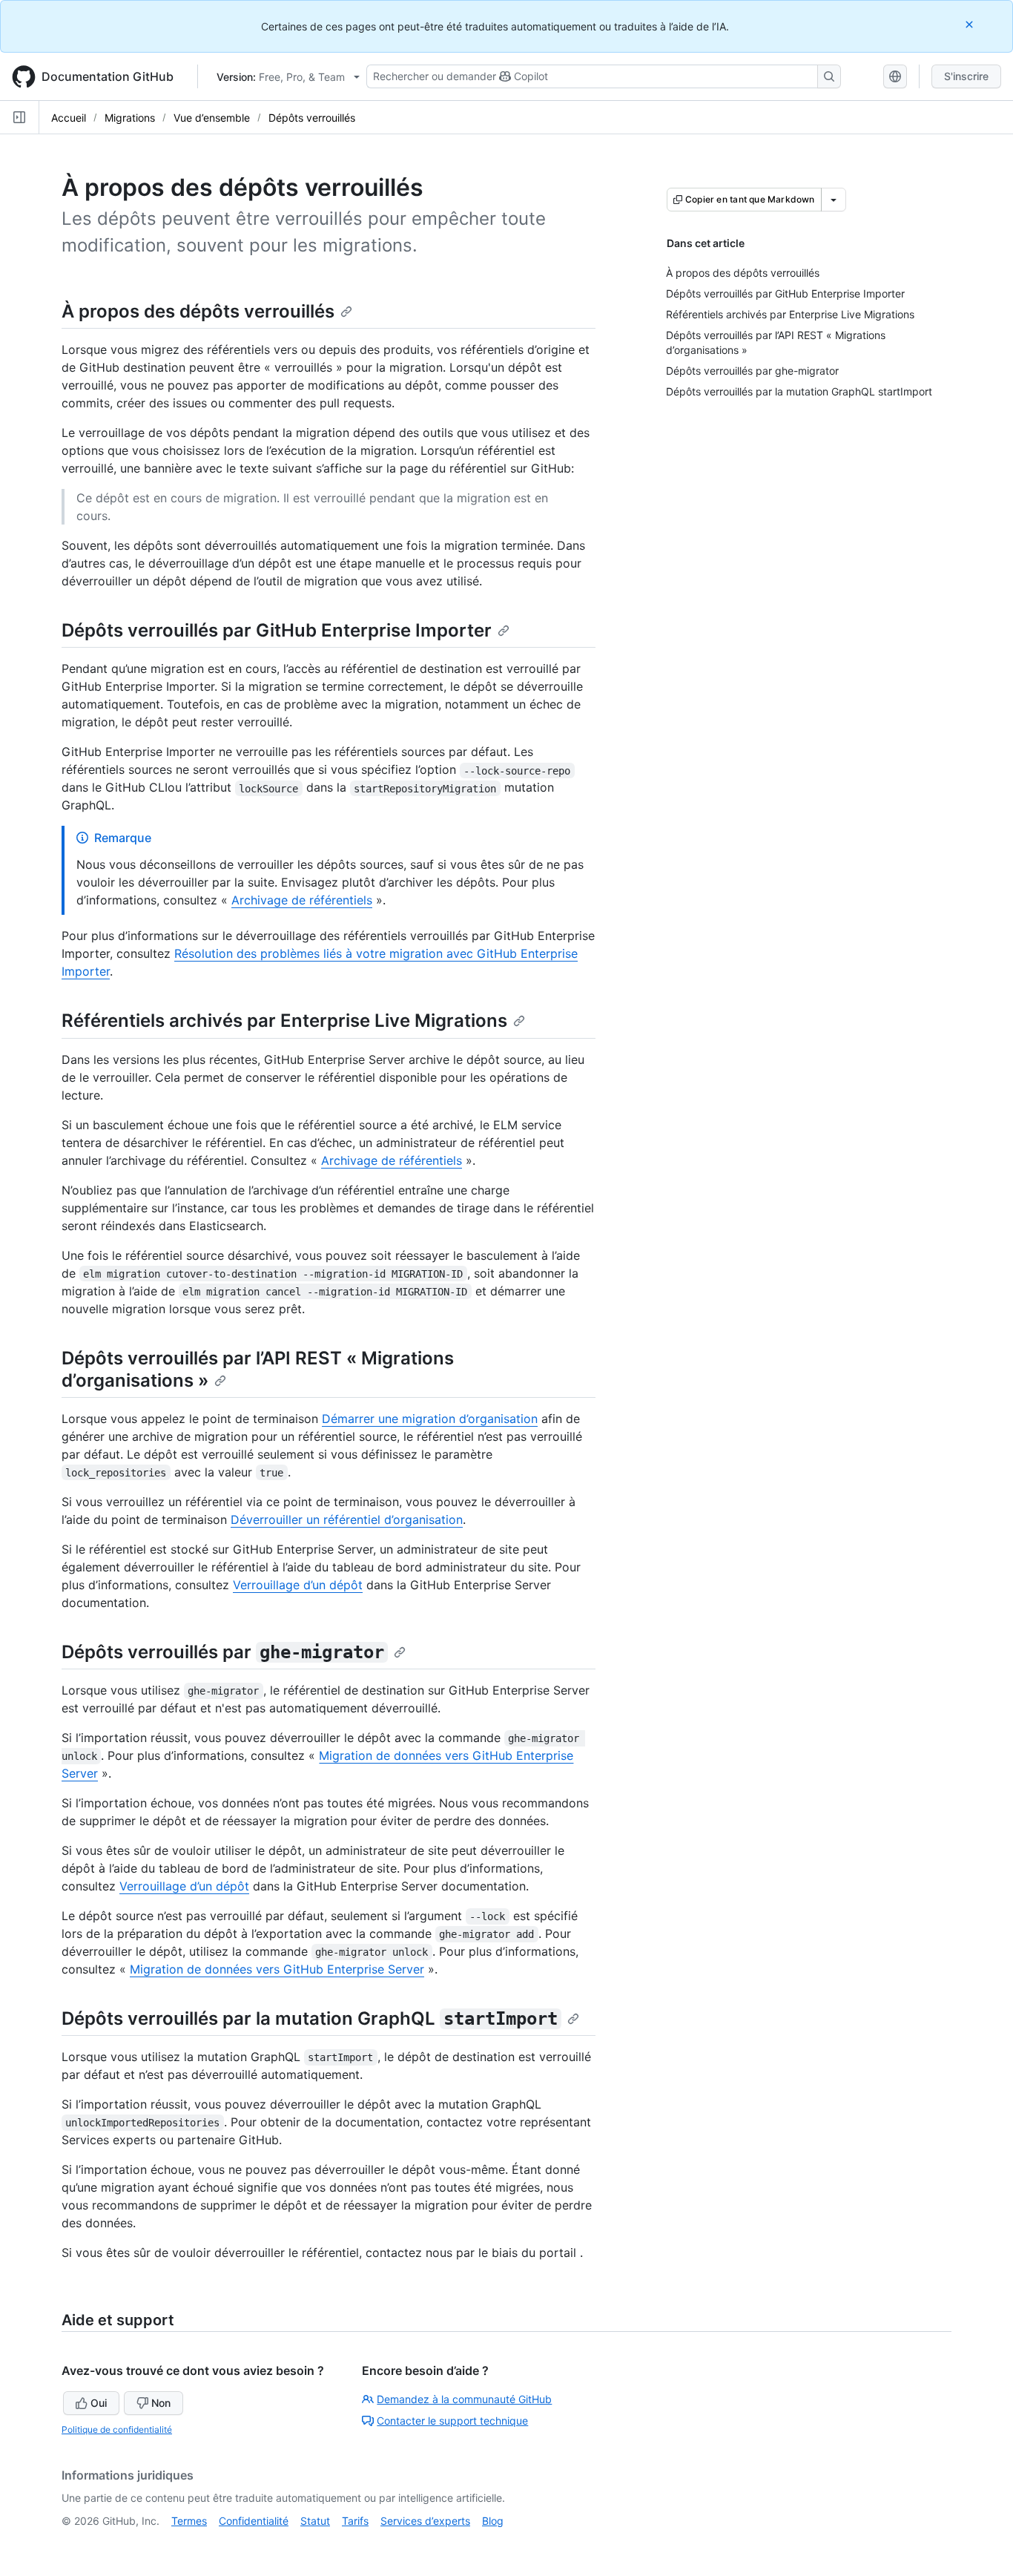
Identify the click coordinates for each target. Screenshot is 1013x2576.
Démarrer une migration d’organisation (430, 1419)
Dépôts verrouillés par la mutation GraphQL (310, 2018)
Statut (315, 2521)
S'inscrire (966, 76)
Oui (99, 2403)
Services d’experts (425, 2521)
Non (161, 2403)
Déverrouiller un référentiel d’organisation (347, 1519)
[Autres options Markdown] (834, 200)
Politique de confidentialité (117, 2429)
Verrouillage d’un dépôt (298, 1585)
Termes (189, 2521)
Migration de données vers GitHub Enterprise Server (277, 1969)
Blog (493, 2521)
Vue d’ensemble (212, 118)
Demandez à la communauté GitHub (464, 2399)
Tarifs (355, 2521)
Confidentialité (254, 2521)
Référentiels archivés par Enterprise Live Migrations (284, 1021)
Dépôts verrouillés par (223, 1652)
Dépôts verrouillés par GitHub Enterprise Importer (277, 630)
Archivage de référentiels (302, 900)
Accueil (69, 118)
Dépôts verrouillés (312, 118)
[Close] (971, 24)
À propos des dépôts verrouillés (198, 311)
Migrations (130, 118)
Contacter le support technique (452, 2421)
